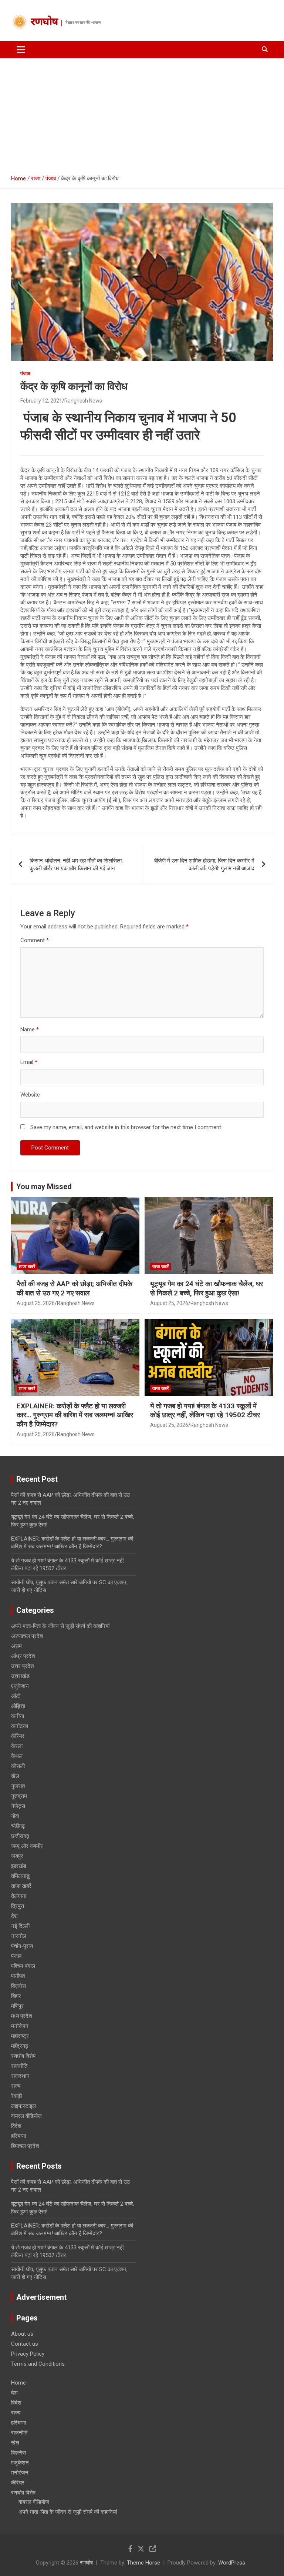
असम (16, 1646)
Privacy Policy (28, 2354)
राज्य (16, 2086)
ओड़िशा (18, 1706)
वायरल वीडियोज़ (26, 2116)
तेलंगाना (19, 1896)
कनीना (18, 1716)
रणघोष (44, 23)
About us (22, 2334)
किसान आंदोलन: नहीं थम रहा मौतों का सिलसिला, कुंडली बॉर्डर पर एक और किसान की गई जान (76, 865)
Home (18, 2383)
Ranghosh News (83, 401)
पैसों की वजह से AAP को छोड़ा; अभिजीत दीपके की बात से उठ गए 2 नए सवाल (75, 1288)
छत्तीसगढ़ (20, 1836)
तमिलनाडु (20, 1876)
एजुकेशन (20, 1686)
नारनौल (19, 1936)
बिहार (16, 1996)
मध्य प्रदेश (22, 2016)
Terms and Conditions (38, 2364)
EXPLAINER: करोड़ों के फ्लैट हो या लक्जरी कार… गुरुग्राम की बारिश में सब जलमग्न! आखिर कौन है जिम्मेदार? (75, 1415)
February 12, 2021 (41, 401)
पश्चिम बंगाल (23, 1966)
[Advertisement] (142, 114)
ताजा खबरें (27, 1267)
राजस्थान (20, 2076)
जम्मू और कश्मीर (27, 1846)
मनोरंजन (20, 2026)
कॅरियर (18, 1736)
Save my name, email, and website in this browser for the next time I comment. (126, 1127)
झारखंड (19, 1866)
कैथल (17, 1756)
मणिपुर (17, 2006)
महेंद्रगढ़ (20, 2046)
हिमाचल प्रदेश (25, 2146)
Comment (35, 940)
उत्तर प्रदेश (23, 1666)
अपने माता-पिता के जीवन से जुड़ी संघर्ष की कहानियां (60, 1626)
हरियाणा (18, 2136)
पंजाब (25, 373)
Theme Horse (143, 2563)
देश (14, 1916)
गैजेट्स (18, 1806)
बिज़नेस (18, 1986)
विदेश (16, 2126)
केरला (17, 1746)
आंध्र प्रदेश (23, 1656)
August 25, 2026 (36, 1303)
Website (30, 1095)
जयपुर (17, 1856)
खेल (15, 1776)
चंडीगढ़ (18, 1826)
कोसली (18, 1766)
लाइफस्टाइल (23, 2106)
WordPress (232, 2563)
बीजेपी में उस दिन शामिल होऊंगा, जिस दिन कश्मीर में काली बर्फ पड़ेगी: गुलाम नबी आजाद (204, 865)
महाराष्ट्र (20, 2036)
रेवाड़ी (16, 2096)
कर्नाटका (20, 1726)
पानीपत (18, 1976)
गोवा (15, 1816)
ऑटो (16, 1696)
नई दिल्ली (20, 1926)
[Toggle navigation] (21, 50)
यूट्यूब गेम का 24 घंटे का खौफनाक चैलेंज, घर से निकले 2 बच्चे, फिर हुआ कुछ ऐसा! (207, 1288)
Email (29, 1062)
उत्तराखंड (20, 1676)
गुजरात (18, 1786)
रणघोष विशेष (23, 2056)
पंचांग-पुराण (22, 1946)
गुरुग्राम (19, 1796)
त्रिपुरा (18, 1906)
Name (30, 1030)
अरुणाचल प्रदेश (27, 1636)
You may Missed (44, 1187)
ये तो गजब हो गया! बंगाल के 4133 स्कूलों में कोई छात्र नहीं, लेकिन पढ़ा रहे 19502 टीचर (205, 1411)
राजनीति (19, 2066)
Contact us (25, 2344)
